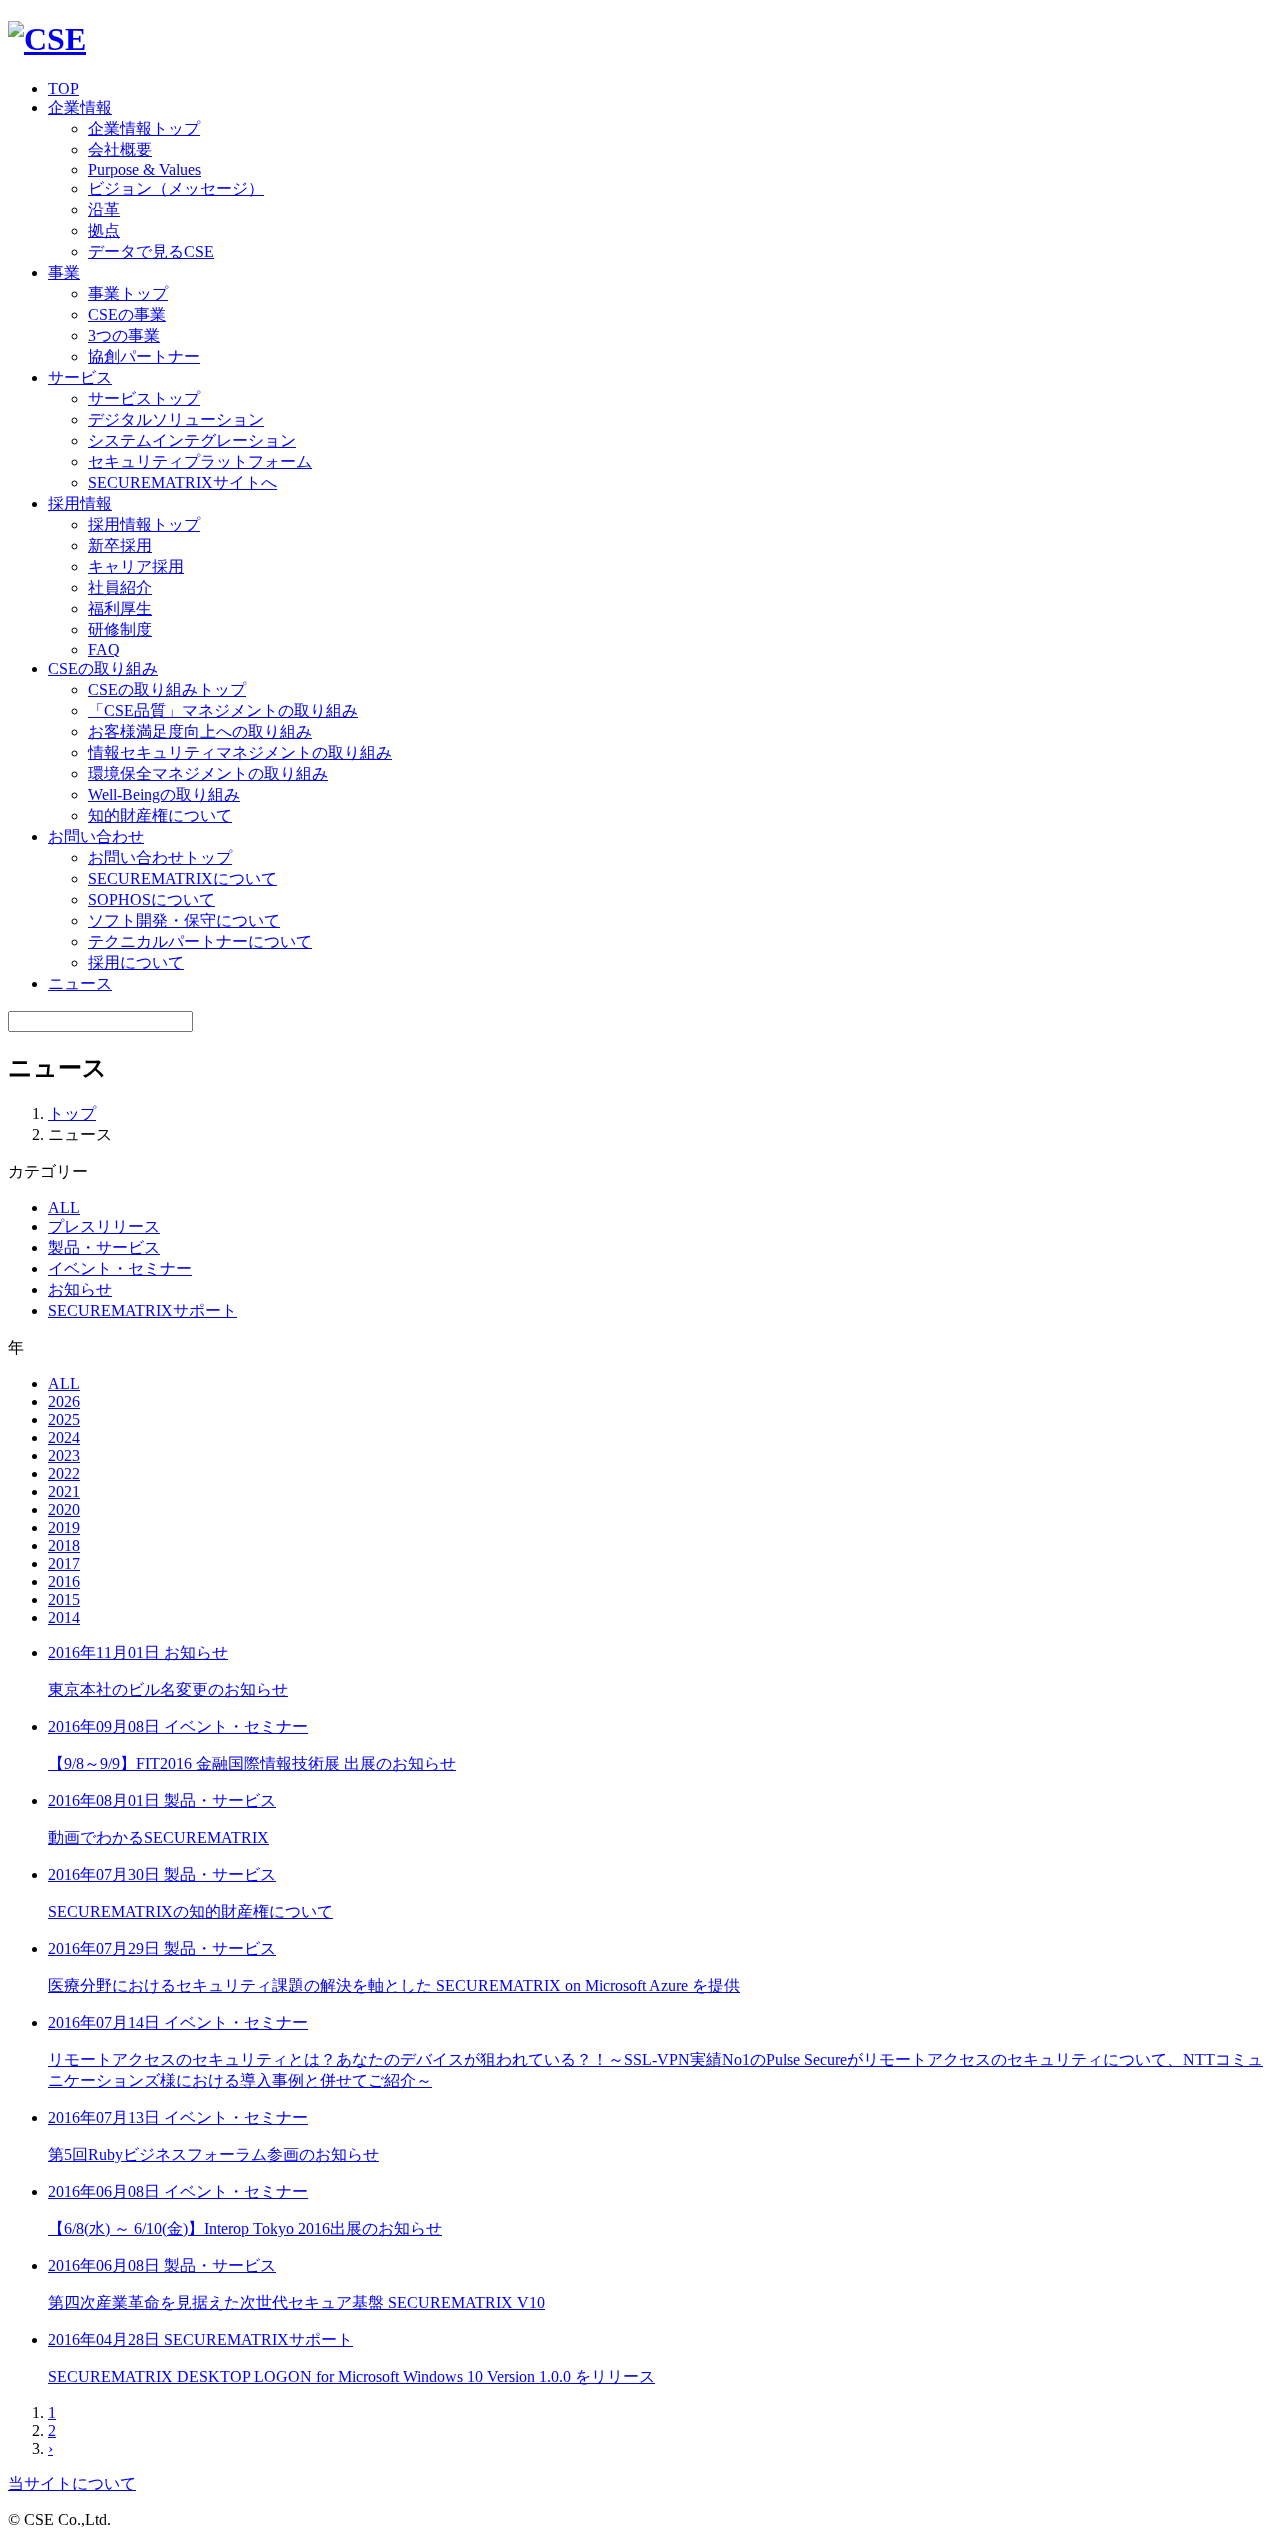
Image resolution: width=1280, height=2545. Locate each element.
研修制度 (120, 629)
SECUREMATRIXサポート (142, 1310)
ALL (64, 1207)
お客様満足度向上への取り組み (200, 731)
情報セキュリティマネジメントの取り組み (240, 752)
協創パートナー (144, 356)
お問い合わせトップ (160, 857)
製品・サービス (104, 1247)
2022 (64, 1473)
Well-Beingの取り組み (164, 794)
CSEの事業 (127, 314)
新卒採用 (120, 545)
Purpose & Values (144, 169)
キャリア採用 (136, 566)
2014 (64, 1617)
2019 (64, 1527)
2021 (64, 1491)
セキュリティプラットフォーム (200, 461)
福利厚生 (120, 608)
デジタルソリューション (176, 419)
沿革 (104, 209)
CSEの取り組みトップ (167, 689)
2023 (64, 1455)
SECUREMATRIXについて (182, 878)
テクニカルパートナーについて (200, 941)
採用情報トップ (144, 524)
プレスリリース (104, 1226)
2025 (64, 1419)
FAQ (104, 649)
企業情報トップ (144, 128)
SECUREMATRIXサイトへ (182, 482)
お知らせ (80, 1289)
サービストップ (144, 398)
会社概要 (120, 149)
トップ (72, 1113)
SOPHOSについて (151, 899)
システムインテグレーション (192, 440)
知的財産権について (160, 815)
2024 (64, 1437)
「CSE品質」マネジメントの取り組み (223, 710)
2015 (64, 1599)
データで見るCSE (151, 251)
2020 (64, 1509)
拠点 (104, 230)
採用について (136, 962)
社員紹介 (120, 587)
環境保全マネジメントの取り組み (208, 773)
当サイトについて (72, 2483)
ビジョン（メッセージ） (176, 188)
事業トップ (128, 293)
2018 (64, 1545)
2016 (64, 1581)
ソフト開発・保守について (184, 920)
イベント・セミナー (120, 1268)
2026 (64, 1401)
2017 (64, 1563)
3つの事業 (124, 335)
